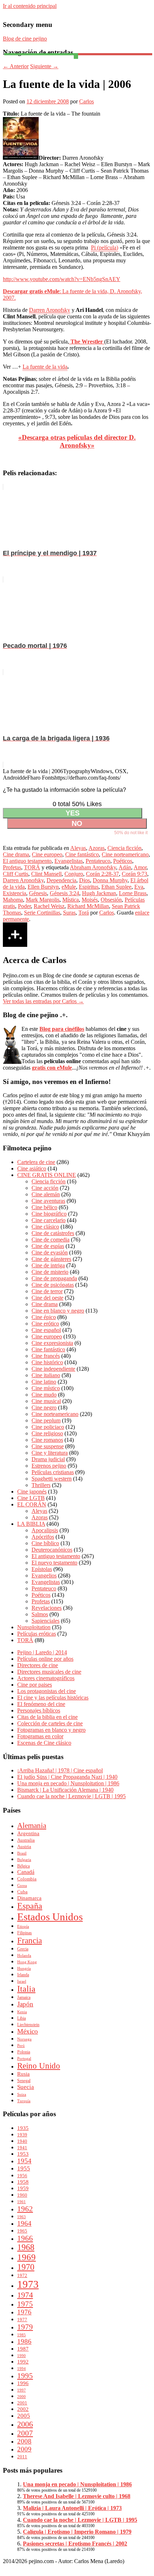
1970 (26, 2267)
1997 (21, 2390)
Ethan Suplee (116, 887)
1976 (24, 2312)
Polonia (24, 2052)
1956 (22, 2176)
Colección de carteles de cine (50, 1723)
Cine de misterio (50, 1272)
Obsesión (111, 900)
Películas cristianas (53, 1472)
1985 (21, 2335)
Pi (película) (105, 247)
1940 (22, 2141)
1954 (24, 2161)
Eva (139, 887)
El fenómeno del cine (41, 1704)
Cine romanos (47, 1440)
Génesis (38, 893)
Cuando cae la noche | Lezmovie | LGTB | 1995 (71, 1796)
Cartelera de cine (36, 1162)
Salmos (40, 1614)
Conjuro (74, 874)
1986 (24, 2341)
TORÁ (32, 867)
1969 (27, 2257)
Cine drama (16, 854)
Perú (21, 2046)
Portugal (24, 2059)
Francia (30, 1940)
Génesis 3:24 (64, 893)
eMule (69, 887)
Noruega (24, 2039)
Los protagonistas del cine (47, 1691)
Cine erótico (45, 1324)
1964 (24, 2223)
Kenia (22, 2012)
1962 (25, 2209)
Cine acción (45, 1188)
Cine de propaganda (54, 1278)
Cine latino (44, 1382)
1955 (24, 2168)
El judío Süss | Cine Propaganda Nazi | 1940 (67, 1777)
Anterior (16, 66)
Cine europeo (47, 854)
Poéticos (123, 861)
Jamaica (24, 1997)
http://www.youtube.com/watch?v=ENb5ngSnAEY (62, 279)
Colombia (27, 1879)
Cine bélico (44, 1207)
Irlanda (23, 1975)
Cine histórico (47, 1362)
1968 (26, 2247)
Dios (85, 880)
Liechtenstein (28, 2025)
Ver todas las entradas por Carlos (43, 1001)
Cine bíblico (45, 1543)
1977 (22, 2320)
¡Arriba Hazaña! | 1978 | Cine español (60, 1770)
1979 (25, 2327)
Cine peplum (46, 1420)
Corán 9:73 (134, 874)
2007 (25, 2433)
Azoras (97, 848)
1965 (22, 2231)
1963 (21, 2217)
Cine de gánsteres (51, 1259)
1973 (28, 2284)
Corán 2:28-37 (102, 874)
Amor (140, 867)
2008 (24, 2441)
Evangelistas (69, 861)
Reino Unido (39, 2066)
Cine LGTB (31, 1498)
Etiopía (23, 1927)
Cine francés (46, 1356)
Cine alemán (46, 1194)
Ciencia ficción (124, 848)
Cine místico (46, 1388)
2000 (21, 2397)
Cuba (22, 1892)
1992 (23, 2362)
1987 (23, 2349)
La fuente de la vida (45, 367)
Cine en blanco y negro (58, 1311)
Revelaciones (47, 1608)
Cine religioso (47, 1433)
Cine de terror (47, 1291)
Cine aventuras (48, 1201)
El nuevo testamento (54, 1563)
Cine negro (44, 1408)
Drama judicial (48, 1459)
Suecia (26, 2087)
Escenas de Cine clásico (44, 1743)
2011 (22, 2457)
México (28, 2031)
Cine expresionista (52, 1343)
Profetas (12, 867)
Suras (69, 913)
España (30, 1906)
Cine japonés (32, 1492)
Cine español (46, 1330)
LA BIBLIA (31, 1524)
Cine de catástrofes (53, 1233)
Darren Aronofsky (50, 310)
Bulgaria (24, 1860)
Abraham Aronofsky (93, 867)
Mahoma (13, 900)
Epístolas (42, 1569)
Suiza (22, 2095)
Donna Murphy (110, 880)
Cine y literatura (50, 1453)
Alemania (32, 1825)
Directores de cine (38, 1665)
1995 (25, 2376)
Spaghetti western (52, 1479)
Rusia (23, 2074)
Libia (21, 2018)
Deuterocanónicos (52, 1550)
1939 (22, 2135)
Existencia (15, 893)
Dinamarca (29, 1898)
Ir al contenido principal (30, 6)
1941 (22, 2148)
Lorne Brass (133, 893)
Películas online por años (45, 1659)
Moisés (90, 900)
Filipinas (25, 1933)
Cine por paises (35, 1685)
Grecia (23, 1949)
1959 (23, 2188)
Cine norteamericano (125, 854)
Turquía (24, 2101)
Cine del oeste (47, 1298)
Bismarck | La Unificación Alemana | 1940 (65, 1790)
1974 (25, 2295)
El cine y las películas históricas (53, 1698)
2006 (25, 2424)
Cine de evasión (50, 1252)
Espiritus (89, 887)
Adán (125, 867)
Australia (26, 1840)
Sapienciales (45, 1621)
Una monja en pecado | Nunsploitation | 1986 (68, 1783)
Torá (84, 913)
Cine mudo (44, 1395)
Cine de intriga (48, 1265)
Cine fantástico (82, 854)
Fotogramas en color (40, 1736)
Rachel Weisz (49, 906)
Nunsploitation (34, 1627)
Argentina (28, 1833)
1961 (21, 2202)
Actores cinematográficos (46, 1678)
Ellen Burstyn (43, 887)
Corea (22, 1886)
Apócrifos (43, 1537)
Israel (22, 1981)
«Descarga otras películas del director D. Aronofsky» (77, 441)
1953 (23, 2154)
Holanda (24, 1956)
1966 (25, 2238)
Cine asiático (32, 1168)
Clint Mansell (46, 874)
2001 (22, 2403)
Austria (24, 1846)
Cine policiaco (48, 1427)
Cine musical (46, 1401)
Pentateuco (98, 861)
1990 (21, 2356)
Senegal (24, 2081)
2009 (24, 2449)
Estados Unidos (50, 1917)
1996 (23, 2383)
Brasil (22, 1853)
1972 (22, 2275)
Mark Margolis (43, 900)
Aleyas (78, 848)
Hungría (24, 1969)
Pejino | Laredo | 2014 (42, 1652)
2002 (23, 2409)
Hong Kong (27, 1962)
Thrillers (41, 1485)
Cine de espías (48, 1246)
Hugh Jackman (99, 893)
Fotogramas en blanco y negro (51, 1730)
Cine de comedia (50, 1240)
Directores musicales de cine (49, 1672)
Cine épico (44, 1317)
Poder (24, 906)
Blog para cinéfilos (62, 1029)
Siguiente (44, 66)
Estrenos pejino (49, 1466)
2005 (24, 2416)
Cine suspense (48, 1446)
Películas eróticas (37, 1634)
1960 (22, 2195)
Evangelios (44, 1575)
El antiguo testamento (27, 861)
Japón (25, 2004)
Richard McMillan (88, 906)
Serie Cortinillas (42, 913)
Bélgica (23, 1866)
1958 (23, 2182)
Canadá (26, 1872)
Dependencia (61, 880)
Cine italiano (46, 1375)
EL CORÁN (32, 1504)
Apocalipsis (45, 1530)
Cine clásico (45, 1227)
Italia (26, 1989)
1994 (21, 2369)
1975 (25, 2304)
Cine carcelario (49, 1220)
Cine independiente (53, 1369)
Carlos (86, 101)
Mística (71, 900)
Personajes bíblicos (39, 1710)
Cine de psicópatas (53, 1285)
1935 (23, 2128)
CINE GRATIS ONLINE (47, 1175)
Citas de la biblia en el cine (47, 1717)
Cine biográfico (49, 1214)
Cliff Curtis (16, 874)
